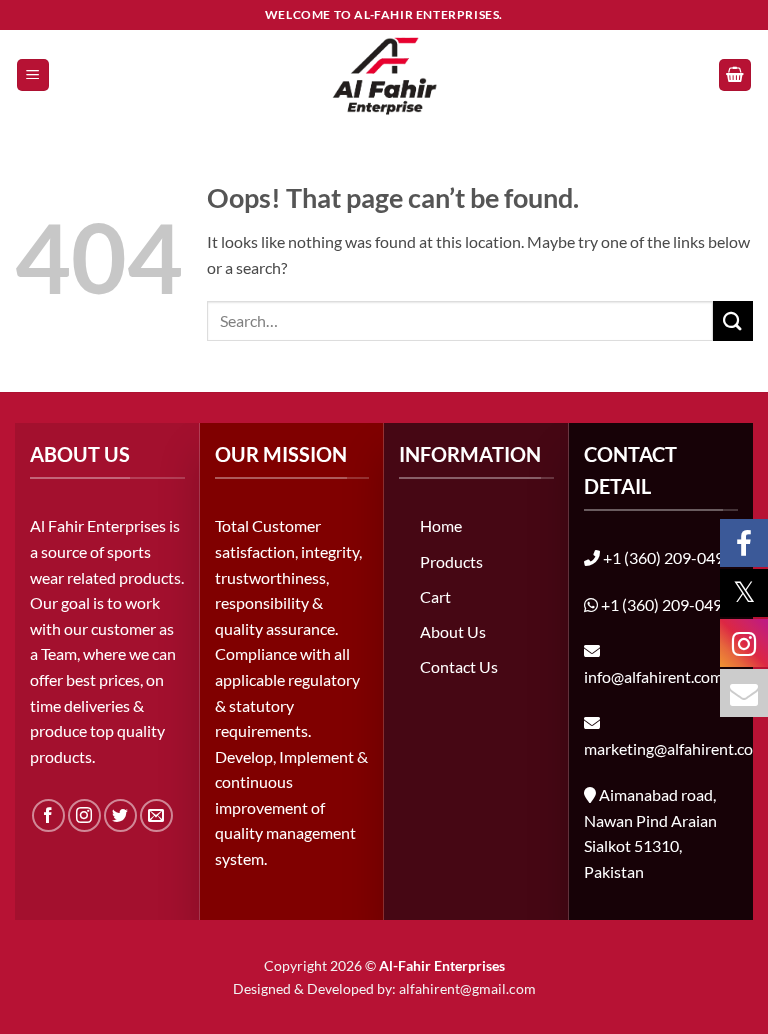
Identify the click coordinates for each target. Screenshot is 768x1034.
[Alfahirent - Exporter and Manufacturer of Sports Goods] (384, 75)
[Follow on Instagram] (84, 815)
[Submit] (733, 320)
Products (451, 561)
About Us (453, 631)
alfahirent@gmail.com (467, 988)
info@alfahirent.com (653, 676)
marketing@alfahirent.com (675, 748)
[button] (33, 75)
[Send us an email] (156, 815)
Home (441, 525)
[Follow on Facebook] (48, 815)
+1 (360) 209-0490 (668, 557)
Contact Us (459, 666)
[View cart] (735, 75)
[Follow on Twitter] (120, 815)
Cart (435, 596)
